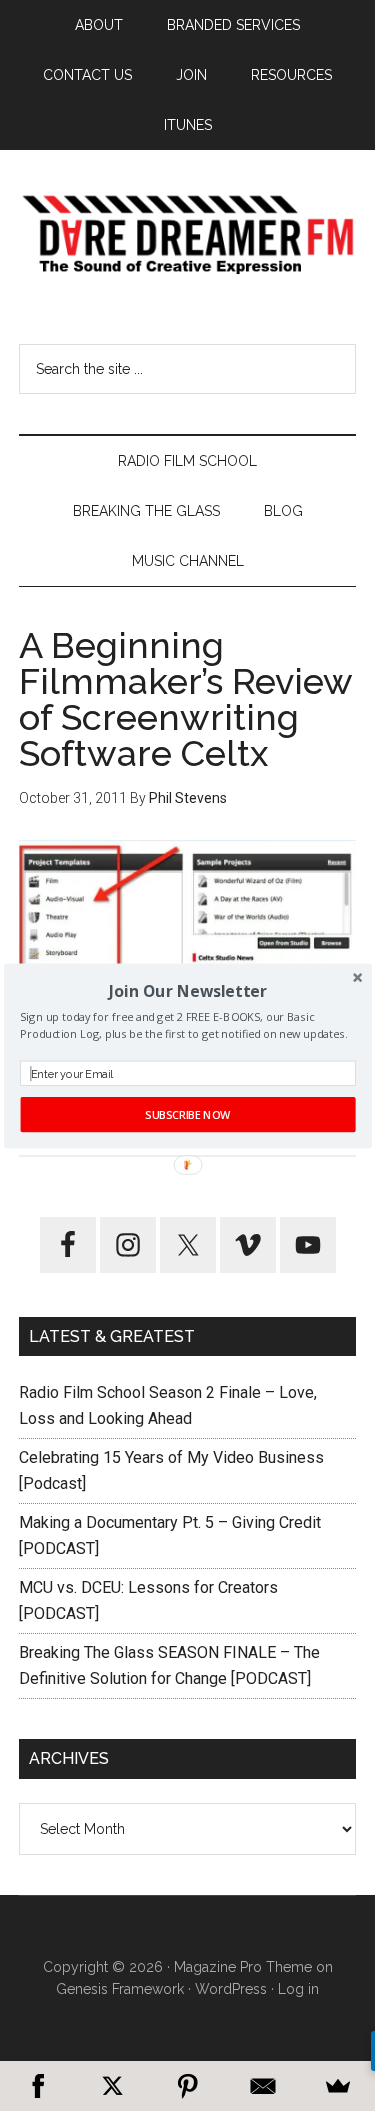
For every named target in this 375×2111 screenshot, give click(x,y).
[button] (187, 990)
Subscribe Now (187, 1114)
